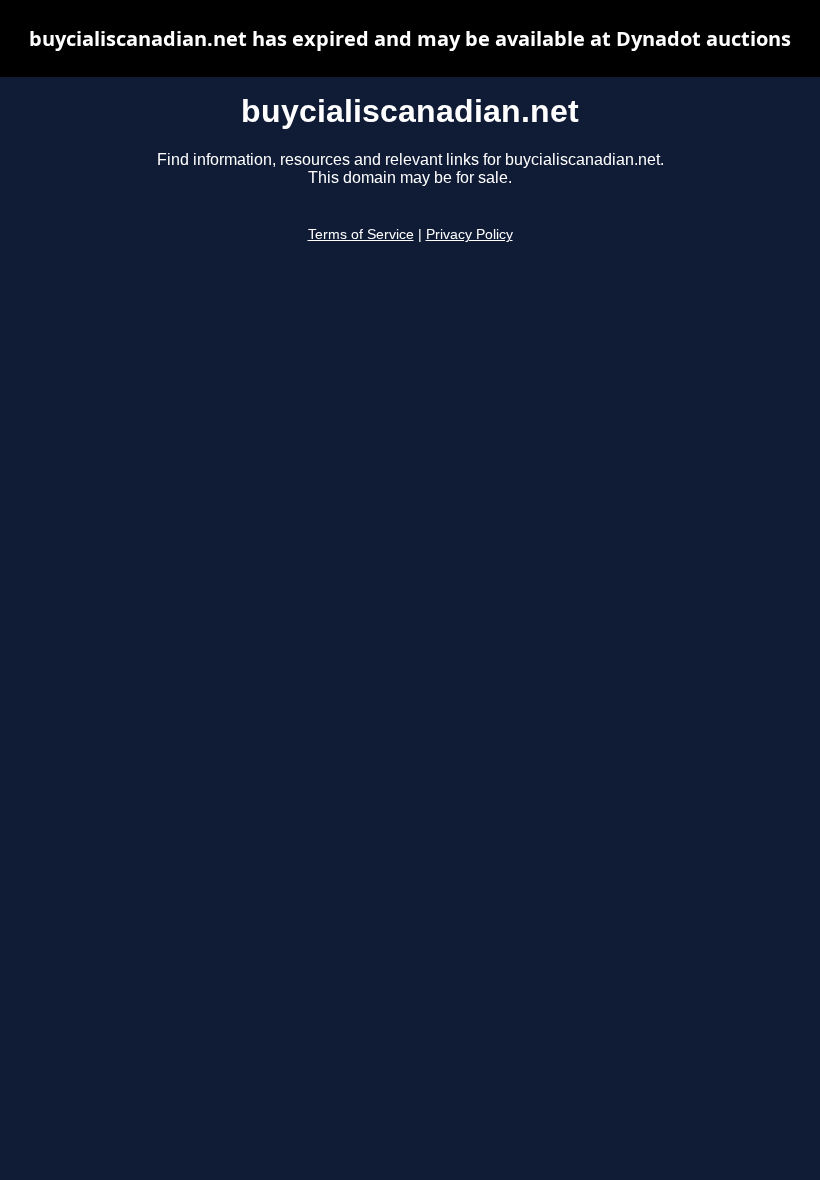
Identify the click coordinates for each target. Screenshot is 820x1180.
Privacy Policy (469, 234)
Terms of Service (361, 234)
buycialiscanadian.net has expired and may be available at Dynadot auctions (410, 38)
